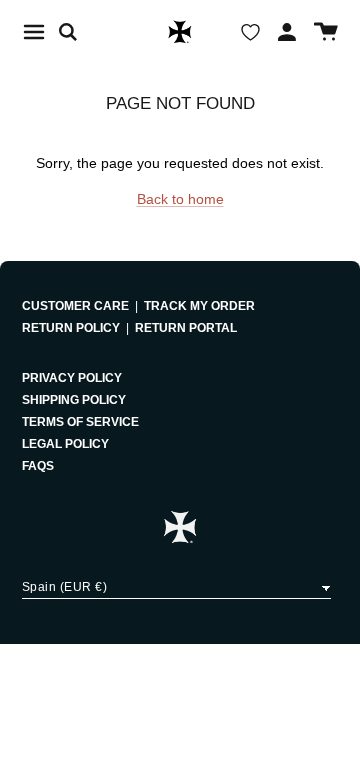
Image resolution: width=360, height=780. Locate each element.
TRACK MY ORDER (199, 306)
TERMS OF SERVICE (80, 422)
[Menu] (34, 32)
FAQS (38, 466)
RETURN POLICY (71, 328)
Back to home (180, 199)
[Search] (78, 32)
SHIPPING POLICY (74, 400)
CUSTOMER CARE (75, 306)
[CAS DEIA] (180, 32)
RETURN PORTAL (186, 328)
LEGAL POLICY (65, 444)
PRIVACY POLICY (72, 378)
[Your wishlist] (250, 32)
